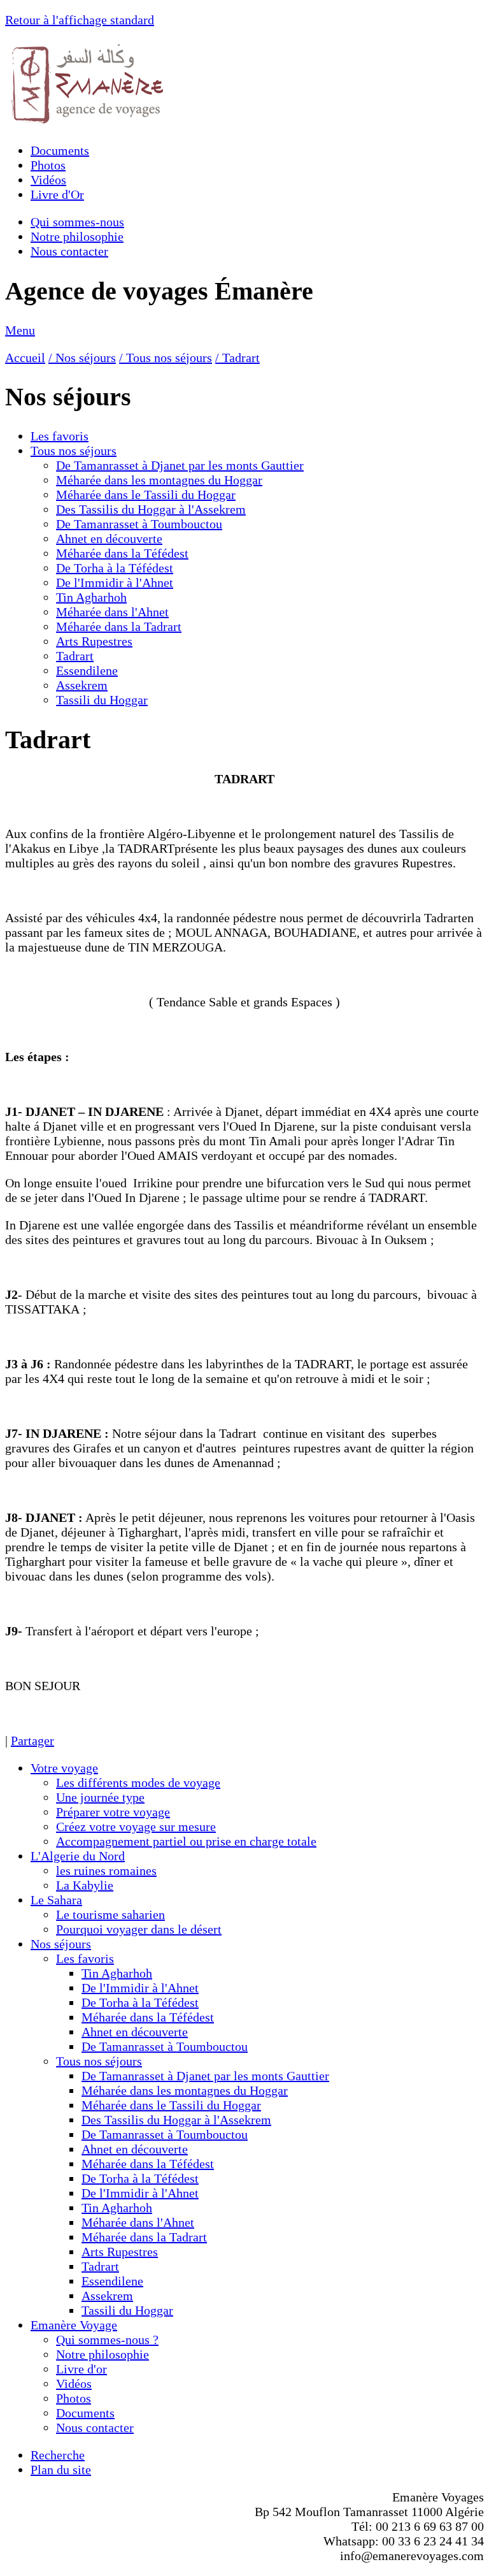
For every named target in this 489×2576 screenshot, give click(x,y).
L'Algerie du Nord (78, 1856)
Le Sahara (56, 1900)
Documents (60, 150)
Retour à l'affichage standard (80, 20)
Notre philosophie (77, 236)
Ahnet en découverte (109, 539)
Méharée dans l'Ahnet (112, 612)
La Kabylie (85, 1885)
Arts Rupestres (94, 641)
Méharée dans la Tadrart (119, 626)
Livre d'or (81, 2369)
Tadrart (75, 656)
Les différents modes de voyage (138, 1783)
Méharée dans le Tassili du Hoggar (146, 495)
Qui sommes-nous (77, 222)
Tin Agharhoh (91, 597)
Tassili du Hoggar (102, 700)
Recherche (58, 2455)
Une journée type (100, 1797)
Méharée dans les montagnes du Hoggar (159, 480)
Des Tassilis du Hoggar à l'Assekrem (151, 509)
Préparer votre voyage (113, 1812)
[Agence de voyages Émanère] (88, 123)
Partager (32, 1740)
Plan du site (61, 2470)
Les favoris (60, 436)
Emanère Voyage (74, 2325)
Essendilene (87, 670)
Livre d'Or (57, 194)
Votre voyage (64, 1768)
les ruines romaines (106, 1870)
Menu (20, 330)
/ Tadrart (237, 358)
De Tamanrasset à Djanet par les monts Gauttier (180, 465)
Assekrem (82, 685)
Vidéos (48, 180)
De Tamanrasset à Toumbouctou (139, 524)
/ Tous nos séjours (166, 358)
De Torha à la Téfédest (115, 568)
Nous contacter (69, 251)
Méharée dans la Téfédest (122, 553)
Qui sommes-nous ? (107, 2340)
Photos (48, 165)
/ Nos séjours (82, 358)
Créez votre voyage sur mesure (136, 1827)
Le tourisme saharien (110, 1914)
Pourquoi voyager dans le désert (139, 1929)
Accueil (25, 358)
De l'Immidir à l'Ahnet (115, 582)
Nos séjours (61, 1944)
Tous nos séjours (74, 451)
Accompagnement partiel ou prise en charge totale (186, 1841)
